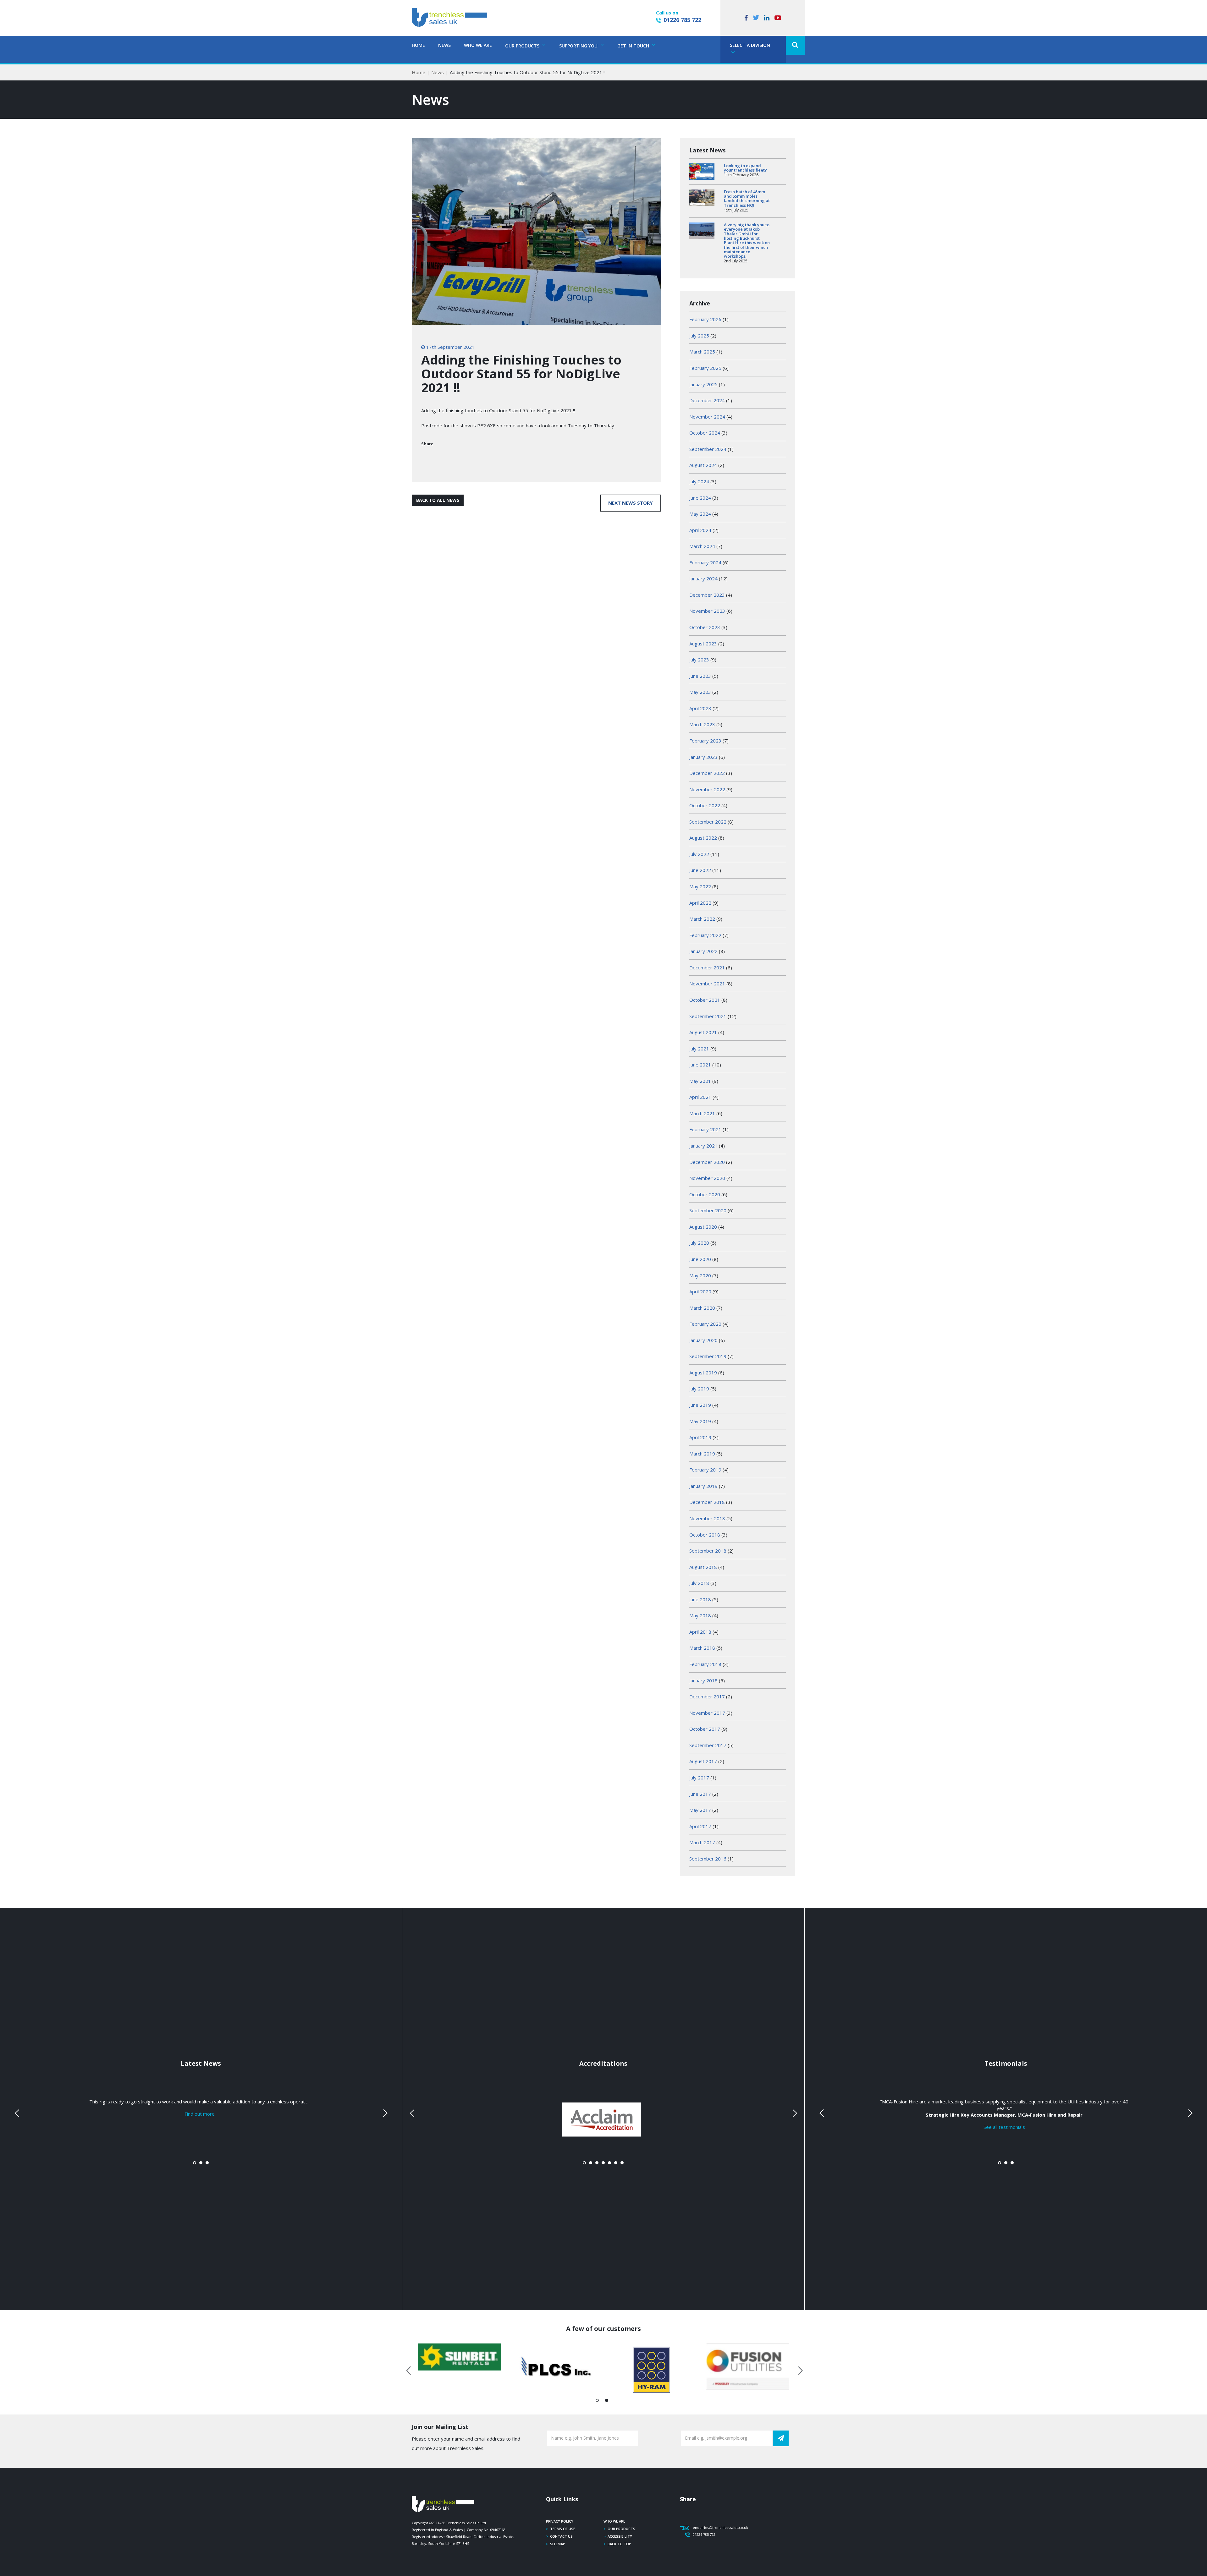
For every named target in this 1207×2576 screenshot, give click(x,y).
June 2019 (700, 1405)
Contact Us (561, 2536)
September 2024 (708, 449)
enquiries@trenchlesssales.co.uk (720, 2527)
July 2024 (699, 481)
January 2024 (703, 578)
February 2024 (705, 562)
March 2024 (702, 546)
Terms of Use (563, 2529)
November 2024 (707, 417)
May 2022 (700, 886)
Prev (18, 2113)
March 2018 (702, 1648)
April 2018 (700, 1632)
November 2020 (707, 1178)
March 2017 (702, 1842)
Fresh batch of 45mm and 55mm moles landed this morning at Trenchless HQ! (747, 198)
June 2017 (700, 1794)
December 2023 (707, 595)
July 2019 (699, 1389)
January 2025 (703, 384)
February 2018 (705, 1664)
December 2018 (707, 1502)
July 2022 (699, 854)
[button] (795, 45)
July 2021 (699, 1049)
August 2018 (703, 1567)
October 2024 (705, 433)
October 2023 (705, 627)
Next (384, 2113)
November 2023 (707, 611)
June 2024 (700, 498)
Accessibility (620, 2536)
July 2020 (699, 1243)
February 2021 (705, 1129)
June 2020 (700, 1259)
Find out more (200, 2114)
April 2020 (700, 1291)
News (444, 45)
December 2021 (707, 967)
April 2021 (700, 1097)
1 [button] (597, 2402)
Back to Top (619, 2544)
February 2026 (705, 319)
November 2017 (707, 1713)
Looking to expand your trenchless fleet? (745, 168)
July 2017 (699, 1778)
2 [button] (607, 2402)
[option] (460, 2357)
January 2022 (703, 951)
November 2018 (707, 1518)
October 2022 (705, 805)
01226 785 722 (682, 20)
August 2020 (703, 1227)
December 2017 (707, 1696)
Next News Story (631, 503)
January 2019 (703, 1486)
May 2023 (700, 692)
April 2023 (700, 708)
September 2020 (708, 1210)
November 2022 (707, 789)
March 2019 (702, 1454)
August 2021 (703, 1032)
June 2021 (700, 1065)
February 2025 (705, 368)
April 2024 (700, 530)
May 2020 (700, 1275)
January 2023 (703, 757)
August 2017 (703, 1761)
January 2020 (703, 1340)
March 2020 (702, 1308)
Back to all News (438, 500)
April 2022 (700, 903)
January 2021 (703, 1146)
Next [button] (798, 2370)
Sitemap (558, 2544)
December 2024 (707, 400)
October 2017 (705, 1729)
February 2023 (705, 741)
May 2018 (700, 1615)
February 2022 (705, 935)
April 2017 (700, 1826)
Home (418, 45)
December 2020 (707, 1162)
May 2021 (700, 1081)
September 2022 (708, 822)
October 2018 (705, 1535)
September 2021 (708, 1016)
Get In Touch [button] (634, 46)
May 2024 (700, 514)
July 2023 (699, 660)
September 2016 (708, 1859)
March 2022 (702, 919)
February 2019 (705, 1470)
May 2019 (700, 1421)
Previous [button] (409, 2370)
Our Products (621, 2529)
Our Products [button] (523, 46)
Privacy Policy (560, 2521)
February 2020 (705, 1324)
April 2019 (700, 1437)
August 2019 (703, 1373)
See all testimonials (1004, 2127)
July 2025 (699, 336)
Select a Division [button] (750, 45)
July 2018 (699, 1583)
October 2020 (705, 1194)
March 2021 (702, 1113)
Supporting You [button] (579, 46)
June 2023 (700, 676)
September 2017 (708, 1745)
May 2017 (700, 1810)
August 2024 (703, 465)
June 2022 (700, 870)
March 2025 (702, 352)
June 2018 (700, 1599)
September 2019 (708, 1356)
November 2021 (707, 984)
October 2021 (705, 1000)
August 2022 (703, 838)
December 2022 (707, 773)
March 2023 (702, 724)
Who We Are (478, 45)
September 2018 (708, 1551)
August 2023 (703, 644)
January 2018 (703, 1680)
